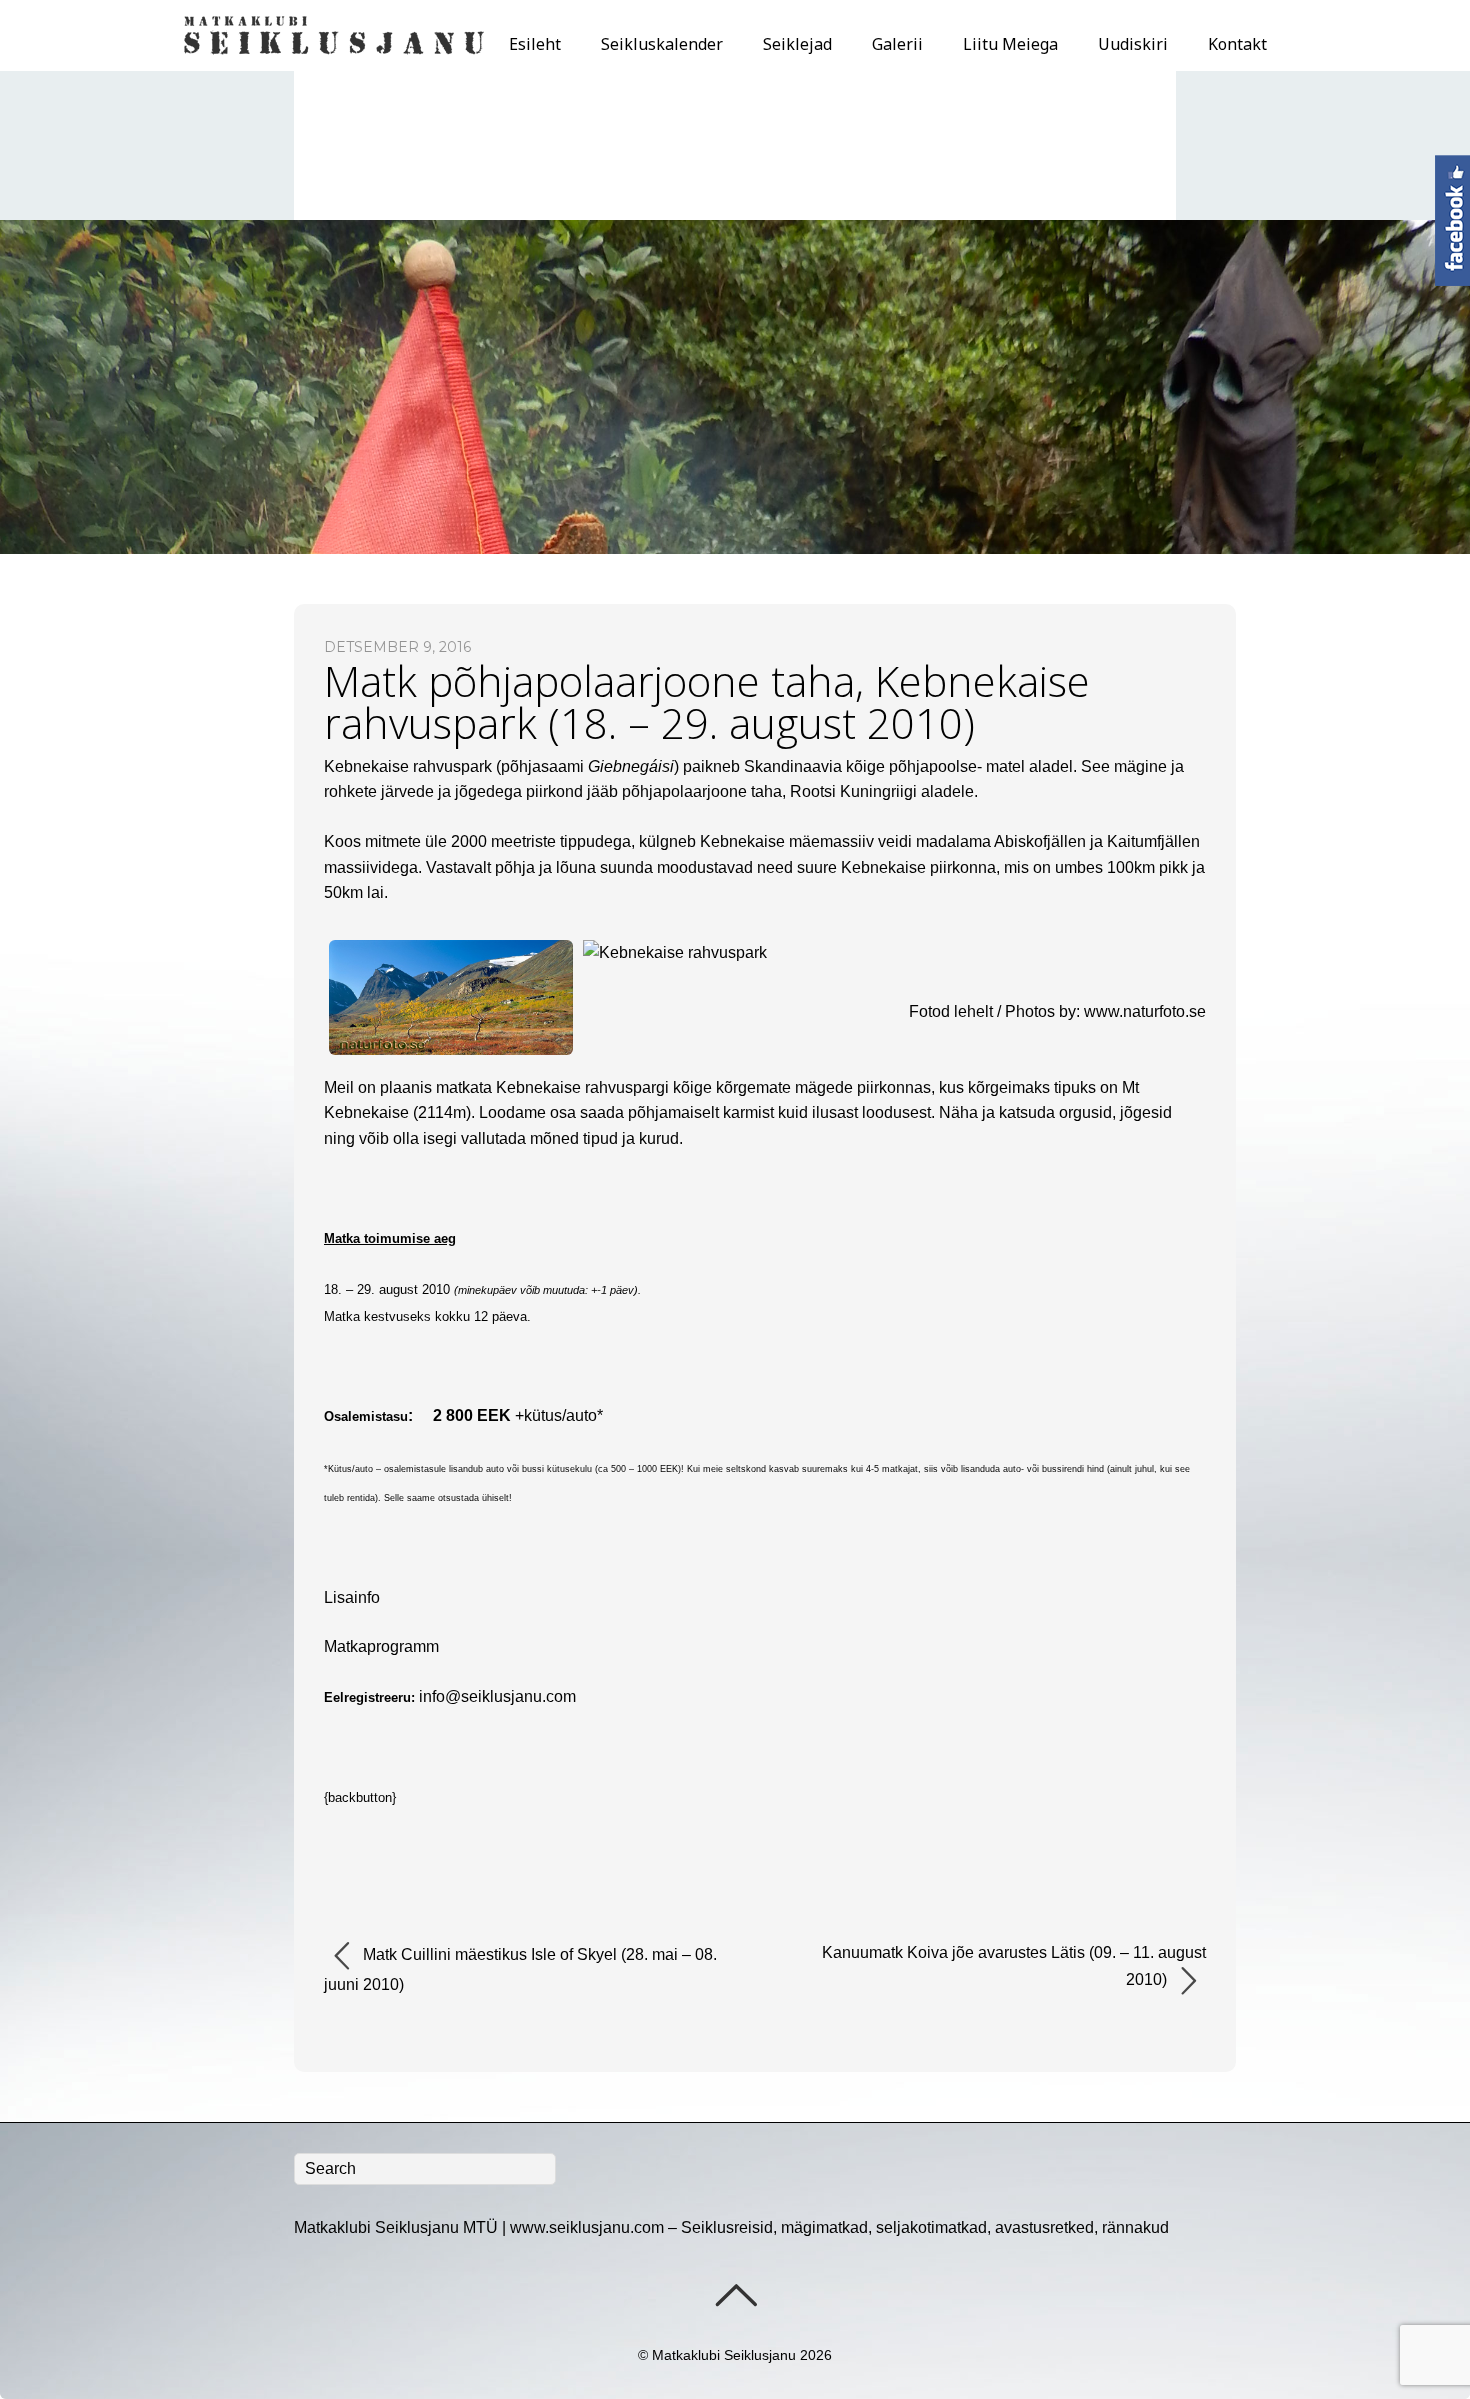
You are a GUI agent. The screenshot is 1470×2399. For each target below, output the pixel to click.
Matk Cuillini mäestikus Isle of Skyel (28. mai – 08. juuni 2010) (520, 1969)
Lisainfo (352, 1597)
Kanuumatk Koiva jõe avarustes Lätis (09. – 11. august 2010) (1014, 1966)
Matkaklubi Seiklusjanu (724, 2355)
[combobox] (425, 2169)
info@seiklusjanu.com (497, 1696)
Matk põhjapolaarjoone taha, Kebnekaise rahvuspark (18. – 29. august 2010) (707, 701)
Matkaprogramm (381, 1646)
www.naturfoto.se (1145, 1011)
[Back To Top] (735, 2295)
